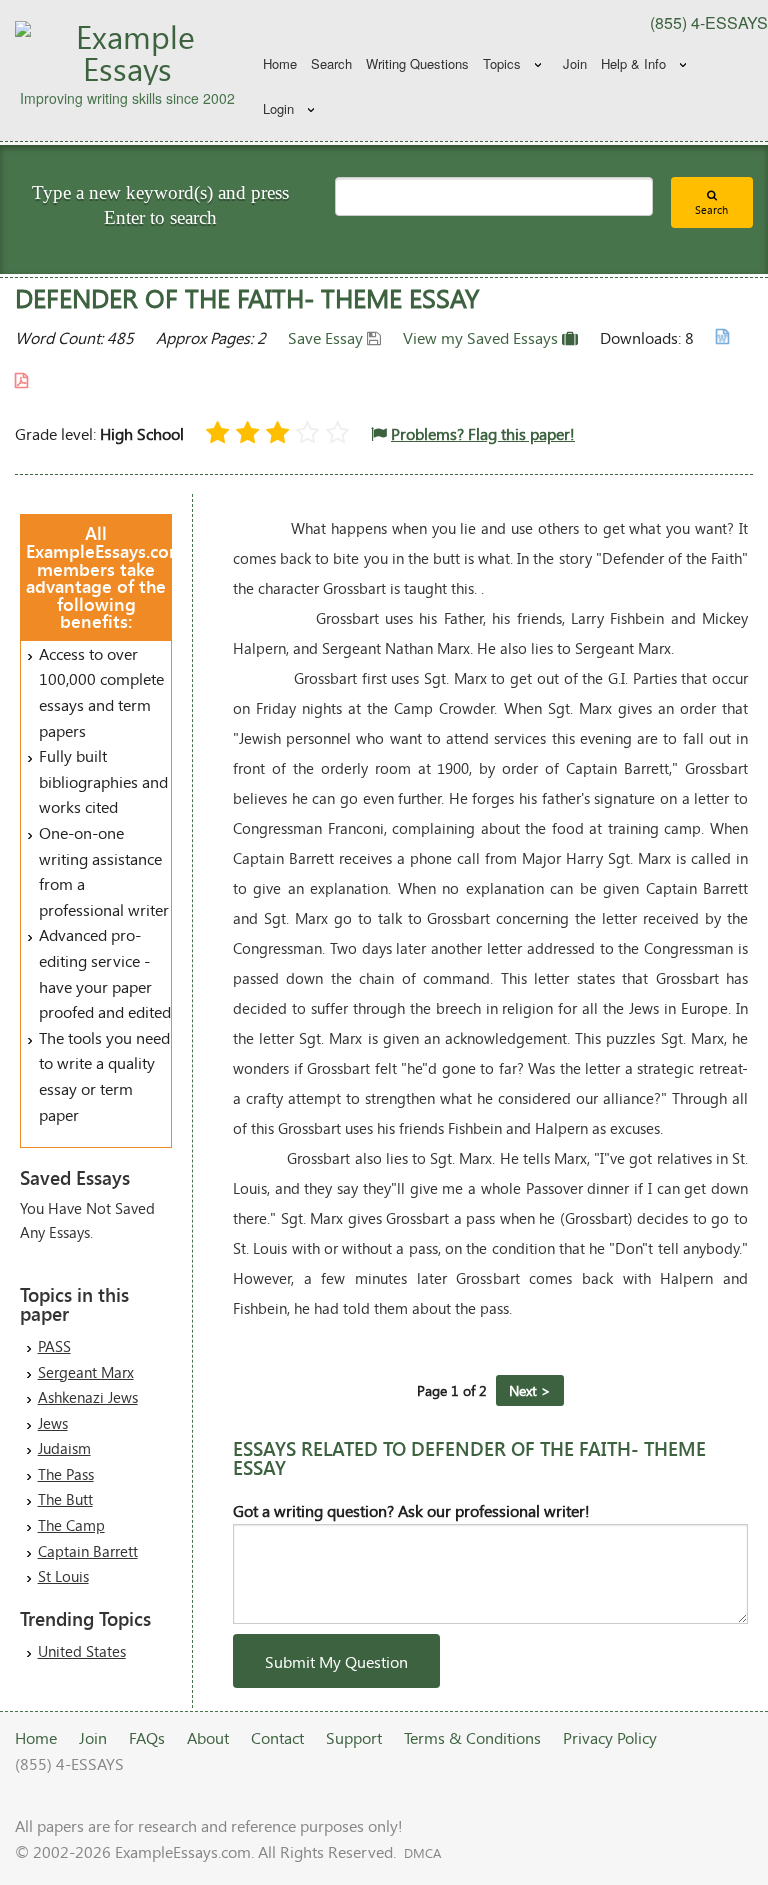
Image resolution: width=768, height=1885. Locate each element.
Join (575, 63)
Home (280, 63)
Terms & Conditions (472, 1737)
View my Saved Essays (482, 337)
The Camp (71, 1525)
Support (354, 1737)
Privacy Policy (610, 1737)
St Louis (63, 1576)
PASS (54, 1346)
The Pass (66, 1474)
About (208, 1737)
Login (278, 108)
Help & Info (633, 63)
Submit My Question (336, 1661)
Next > (530, 1390)
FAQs (147, 1737)
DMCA (422, 1853)
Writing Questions (417, 63)
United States (82, 1651)
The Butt (65, 1499)
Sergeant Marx (86, 1372)
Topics (502, 63)
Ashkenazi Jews (88, 1397)
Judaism (64, 1448)
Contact (277, 1737)
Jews (53, 1423)
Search (331, 63)
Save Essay (327, 337)
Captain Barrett (88, 1551)
